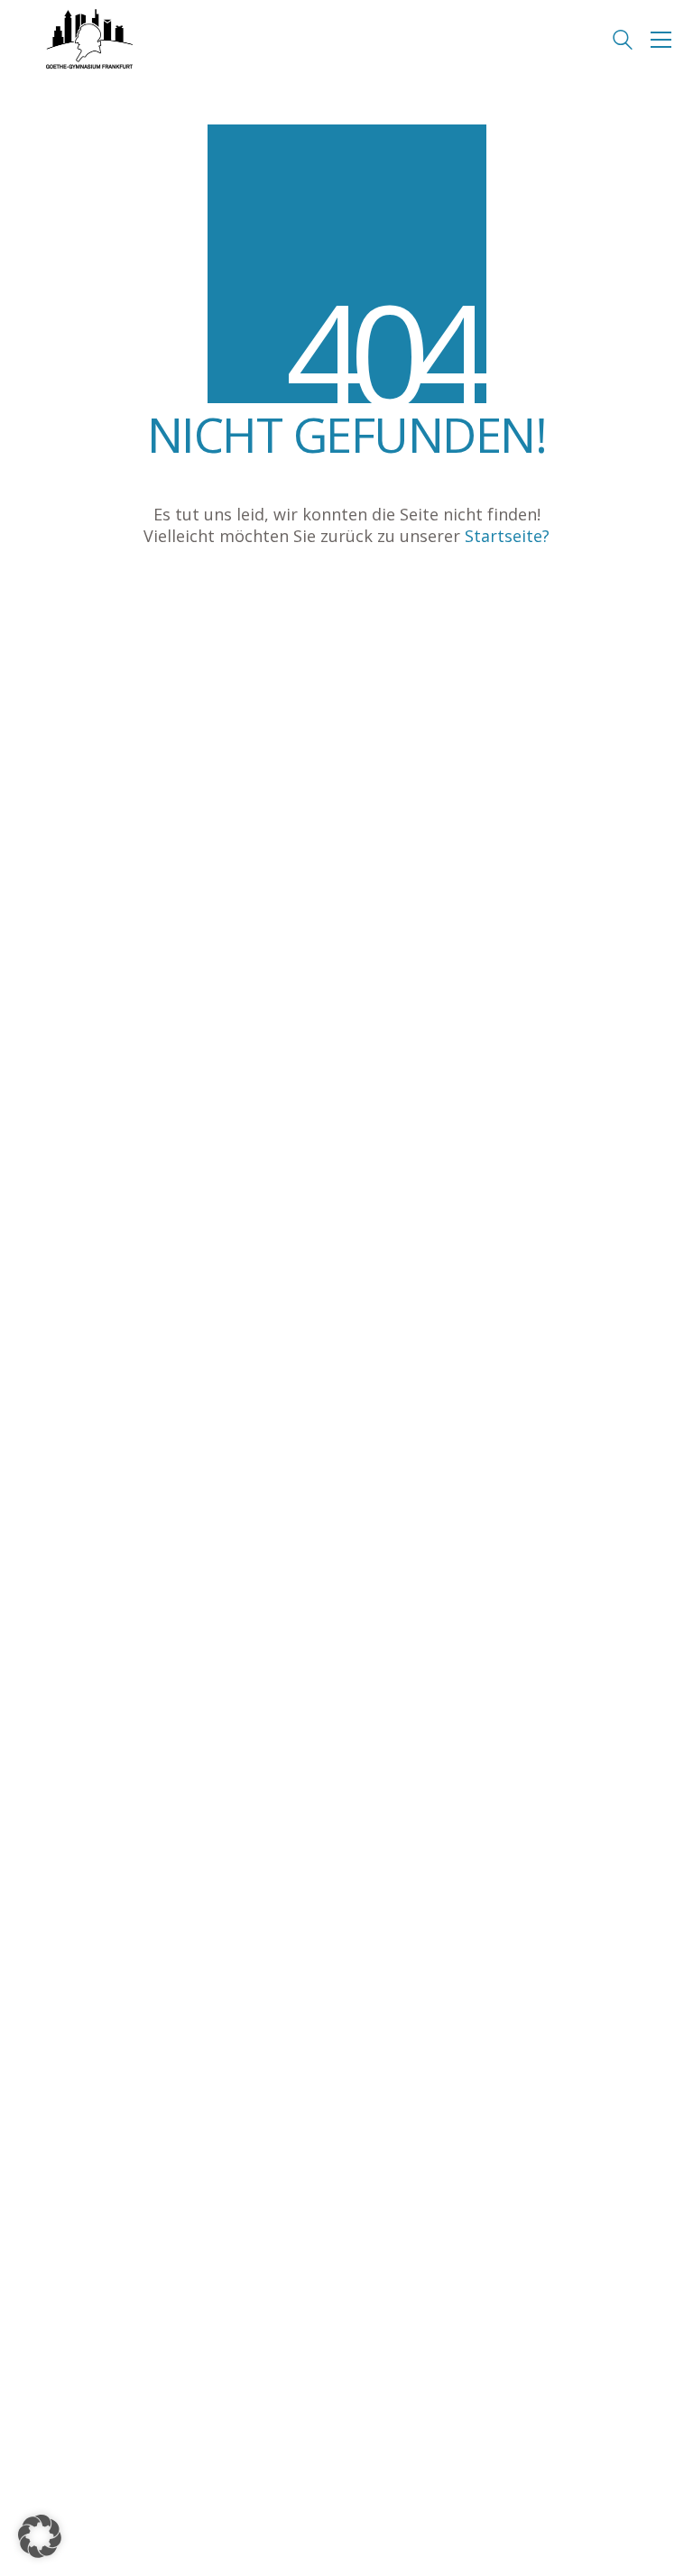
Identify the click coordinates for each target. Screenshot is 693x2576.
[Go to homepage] (89, 40)
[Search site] (623, 41)
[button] (661, 40)
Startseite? (507, 536)
